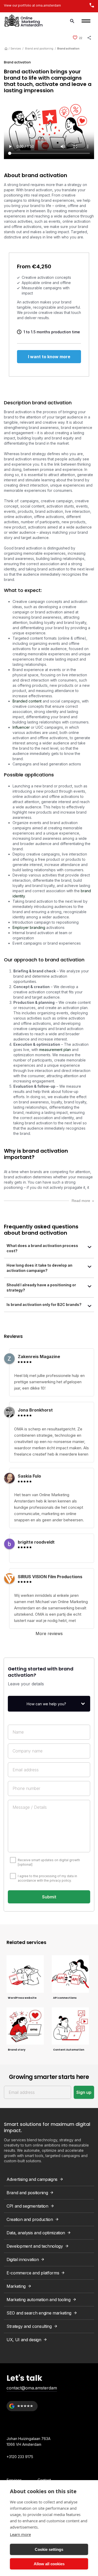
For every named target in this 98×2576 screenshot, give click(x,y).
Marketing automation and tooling (39, 2300)
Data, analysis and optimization (36, 2233)
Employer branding (29, 927)
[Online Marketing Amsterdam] (24, 21)
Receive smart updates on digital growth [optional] (49, 1862)
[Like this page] (75, 38)
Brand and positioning (39, 48)
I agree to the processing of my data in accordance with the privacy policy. (47, 1878)
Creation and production (30, 2219)
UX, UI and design (24, 2340)
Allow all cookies (49, 2564)
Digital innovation (23, 2259)
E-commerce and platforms (33, 2273)
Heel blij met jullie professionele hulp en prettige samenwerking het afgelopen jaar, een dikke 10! (49, 1382)
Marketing (16, 2286)
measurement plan (55, 1050)
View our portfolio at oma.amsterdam (32, 5)
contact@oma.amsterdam (32, 2388)
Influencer (21, 727)
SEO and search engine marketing (39, 2313)
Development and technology (35, 2246)
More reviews (49, 1633)
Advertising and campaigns (32, 2179)
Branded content (27, 701)
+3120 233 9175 (20, 2457)
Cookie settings (49, 2549)
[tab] (49, 1250)
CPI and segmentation (27, 2206)
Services (16, 48)
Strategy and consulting (29, 2326)
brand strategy (33, 454)
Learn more (20, 2534)
